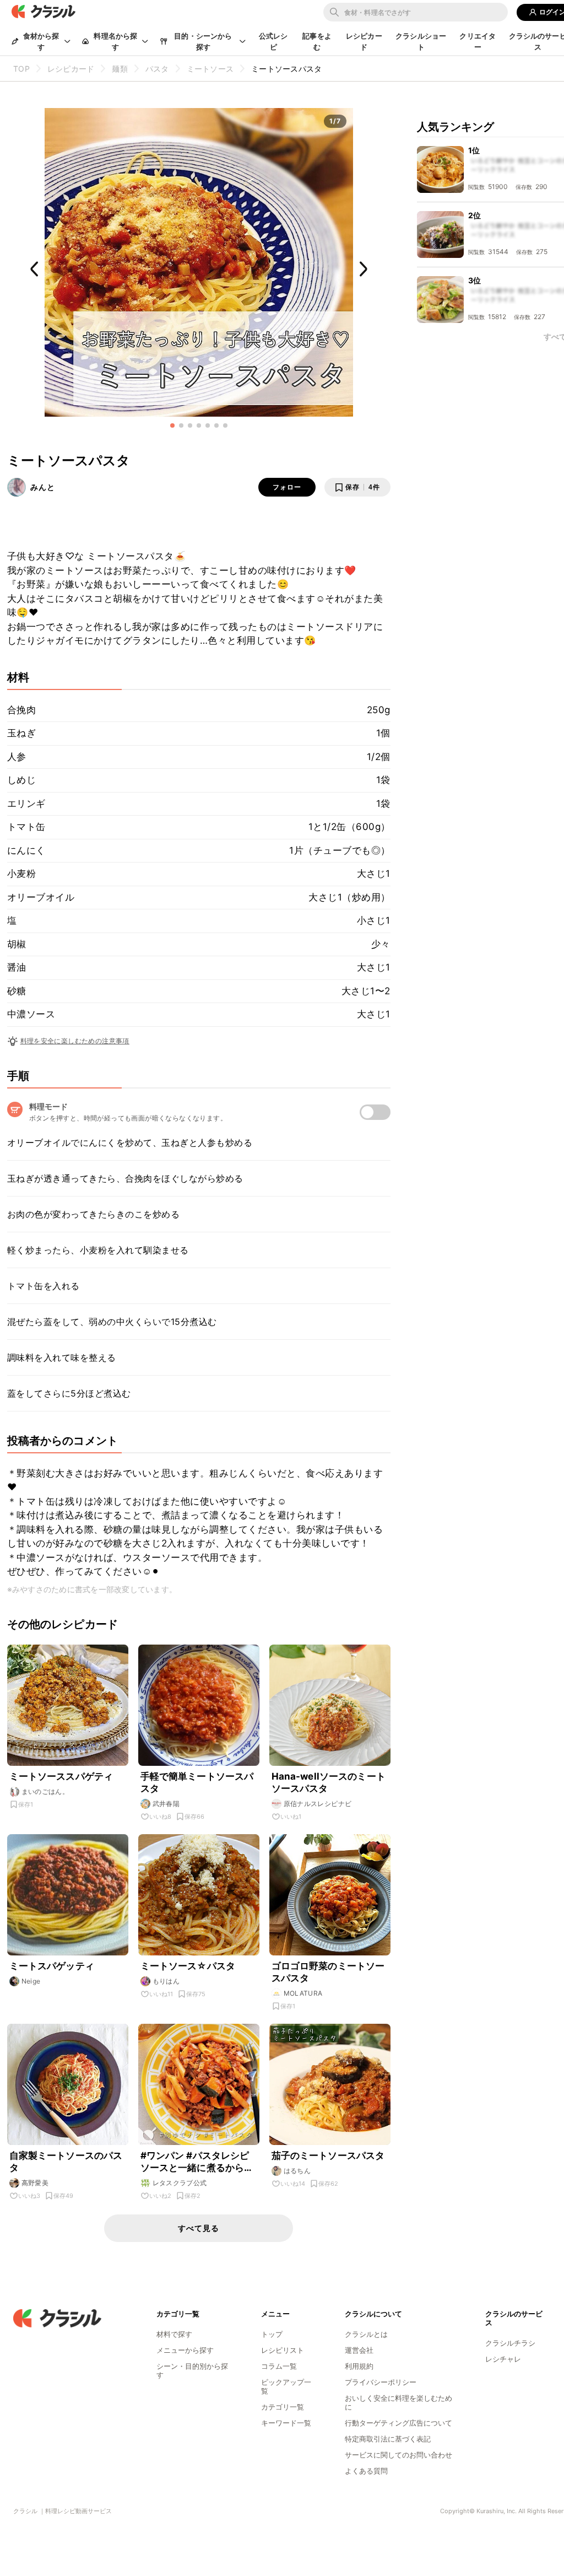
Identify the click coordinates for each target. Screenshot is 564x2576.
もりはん (166, 1981)
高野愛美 (35, 2183)
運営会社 (359, 2350)
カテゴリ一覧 (283, 2407)
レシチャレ (503, 2359)
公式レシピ (273, 41)
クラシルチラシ (510, 2343)
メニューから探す (185, 2350)
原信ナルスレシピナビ (318, 1804)
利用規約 (359, 2366)
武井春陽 (166, 1804)
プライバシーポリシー (381, 2382)
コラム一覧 (279, 2366)
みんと (43, 487)
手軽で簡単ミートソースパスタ (197, 1782)
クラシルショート (421, 41)
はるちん (297, 2171)
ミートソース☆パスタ (188, 1966)
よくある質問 (366, 2471)
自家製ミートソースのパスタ (66, 2162)
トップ (272, 2334)
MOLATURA (303, 1993)
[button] (172, 425)
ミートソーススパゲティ (61, 1776)
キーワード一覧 (286, 2423)
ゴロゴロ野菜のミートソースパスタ (328, 1972)
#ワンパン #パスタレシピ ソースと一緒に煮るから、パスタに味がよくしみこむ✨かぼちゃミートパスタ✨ (197, 2162)
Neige (31, 1981)
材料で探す (174, 2334)
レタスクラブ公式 (180, 2183)
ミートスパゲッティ (52, 1966)
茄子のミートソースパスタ (328, 2155)
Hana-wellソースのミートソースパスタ (329, 1782)
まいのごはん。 (45, 1791)
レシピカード (364, 41)
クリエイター (478, 41)
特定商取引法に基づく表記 (388, 2439)
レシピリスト (283, 2350)
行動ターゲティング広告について (398, 2423)
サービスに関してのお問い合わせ (398, 2455)
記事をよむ (317, 41)
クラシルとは (366, 2334)
